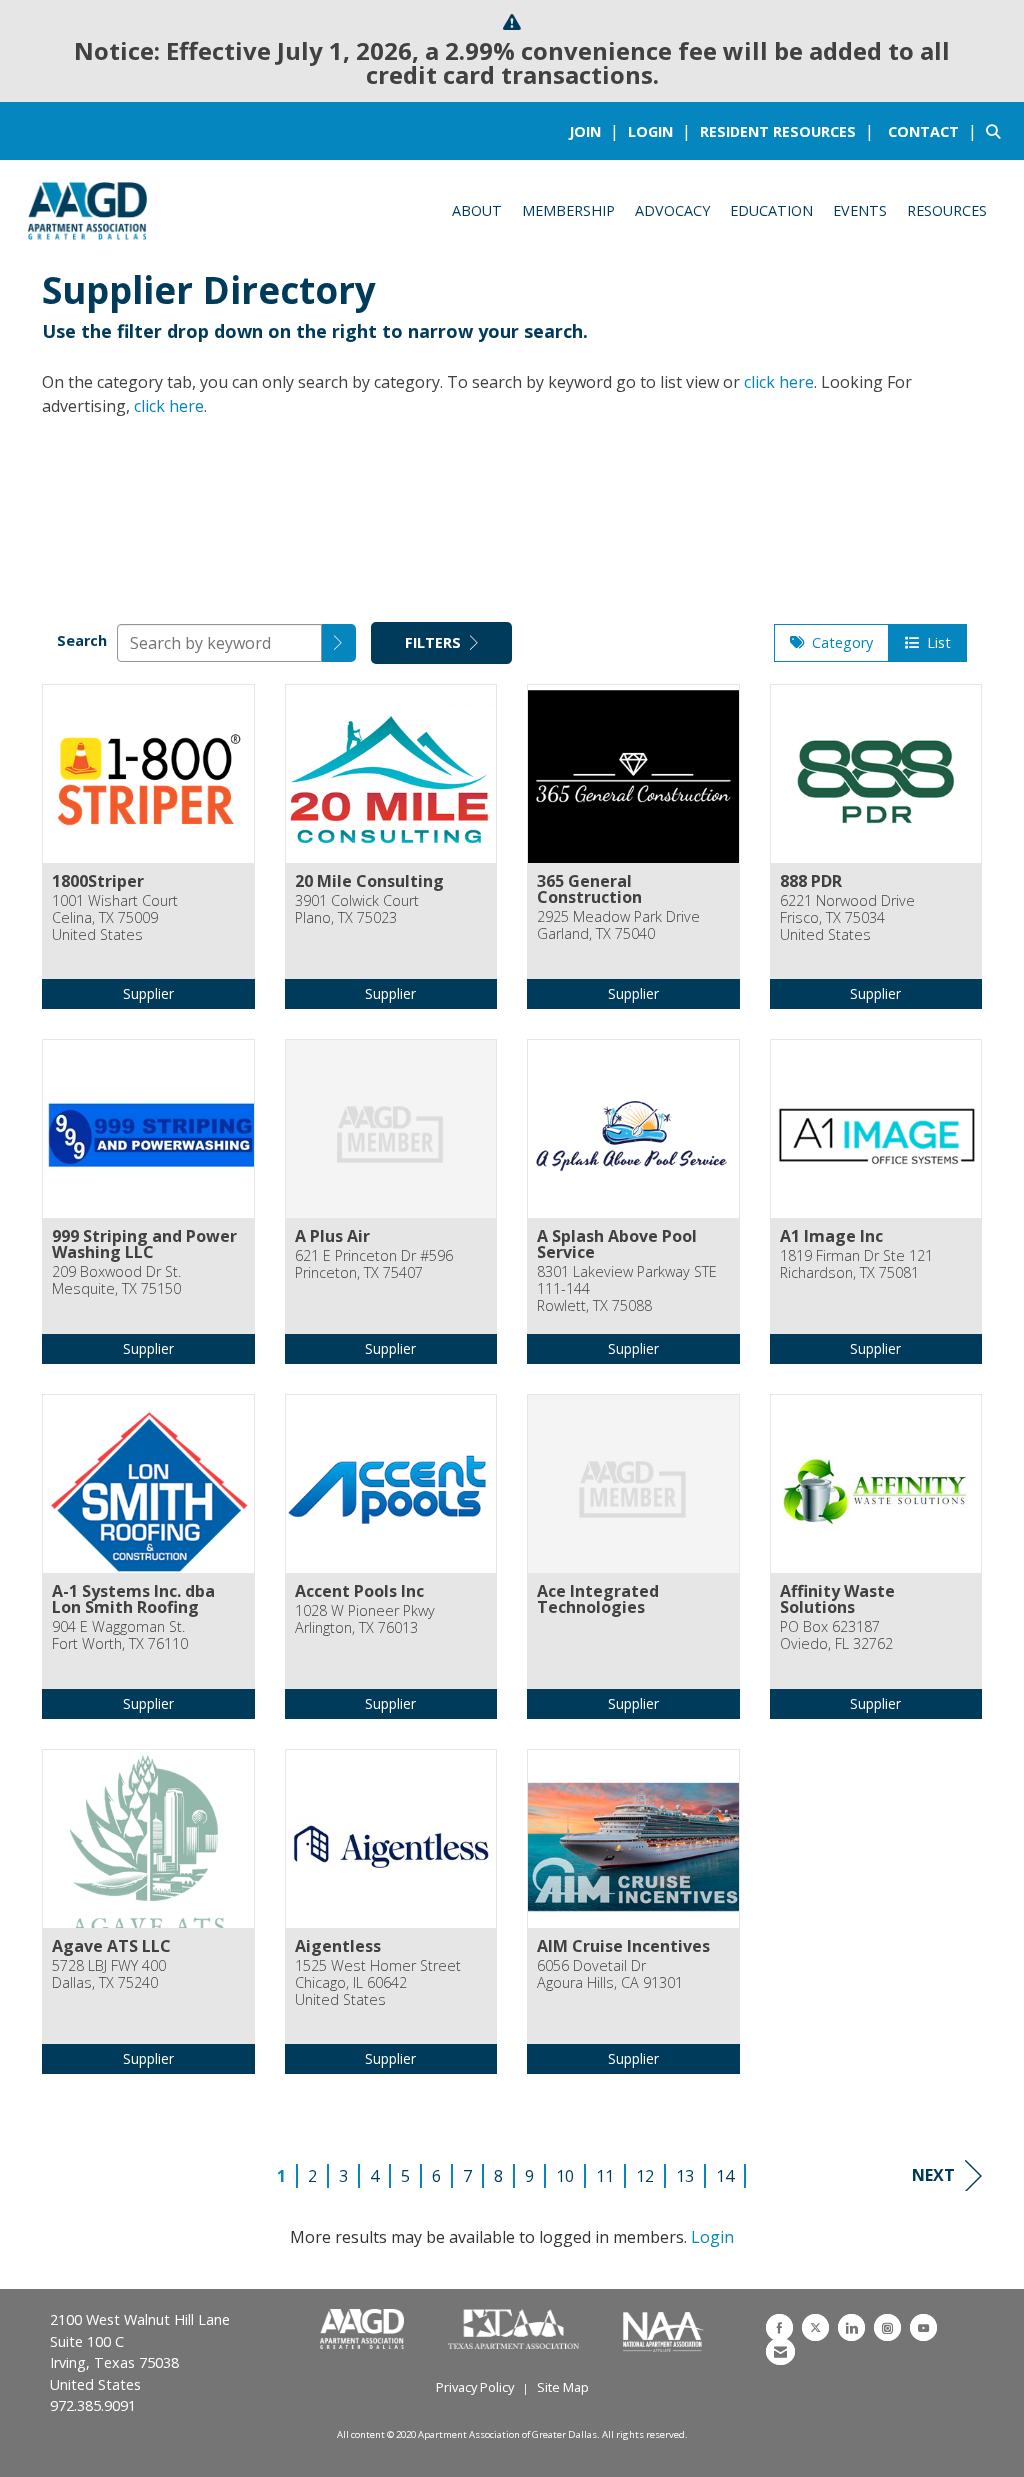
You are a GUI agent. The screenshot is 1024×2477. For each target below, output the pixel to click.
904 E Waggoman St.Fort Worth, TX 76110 (120, 1635)
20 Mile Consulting (369, 881)
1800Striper (98, 881)
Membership (568, 210)
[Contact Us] (780, 2351)
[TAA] (515, 2330)
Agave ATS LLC (111, 1946)
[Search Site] (997, 131)
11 (605, 2176)
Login (712, 2237)
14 (725, 2176)
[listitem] (596, 131)
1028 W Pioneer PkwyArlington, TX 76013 (365, 1619)
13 (685, 2176)
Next (933, 2175)
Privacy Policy (475, 2387)
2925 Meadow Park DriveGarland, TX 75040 (618, 925)
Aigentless (338, 1946)
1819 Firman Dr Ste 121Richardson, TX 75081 (856, 1264)
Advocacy (672, 210)
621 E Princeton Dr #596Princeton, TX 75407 (374, 1264)
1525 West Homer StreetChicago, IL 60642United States (378, 1983)
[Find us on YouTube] (923, 2327)
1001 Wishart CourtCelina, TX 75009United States (115, 918)
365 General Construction (589, 889)
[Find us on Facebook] (779, 2327)
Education (771, 210)
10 (565, 2176)
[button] (339, 643)
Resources (947, 210)
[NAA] (663, 2330)
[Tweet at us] (815, 2327)
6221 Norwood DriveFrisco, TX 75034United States (847, 918)
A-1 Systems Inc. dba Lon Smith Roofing (133, 1599)
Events (860, 210)
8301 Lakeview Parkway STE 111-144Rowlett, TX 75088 (627, 1289)
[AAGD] (364, 2330)
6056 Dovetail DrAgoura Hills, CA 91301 (610, 1974)
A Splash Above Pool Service (617, 1244)
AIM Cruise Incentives (623, 1946)
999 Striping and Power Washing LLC (144, 1244)
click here (779, 382)
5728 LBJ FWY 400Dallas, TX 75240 (109, 1974)
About (477, 210)
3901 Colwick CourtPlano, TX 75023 (357, 909)
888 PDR (811, 881)
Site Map (563, 2387)
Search (82, 640)
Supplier (148, 993)
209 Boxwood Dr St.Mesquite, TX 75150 (116, 1280)
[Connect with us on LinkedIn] (851, 2327)
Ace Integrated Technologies (598, 1599)
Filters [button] (435, 642)
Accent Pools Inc (359, 1591)
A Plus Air (332, 1236)
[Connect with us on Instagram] (887, 2327)
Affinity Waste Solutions (837, 1599)
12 (645, 2176)
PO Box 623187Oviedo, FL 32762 (836, 1635)
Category (838, 642)
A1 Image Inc (831, 1236)
